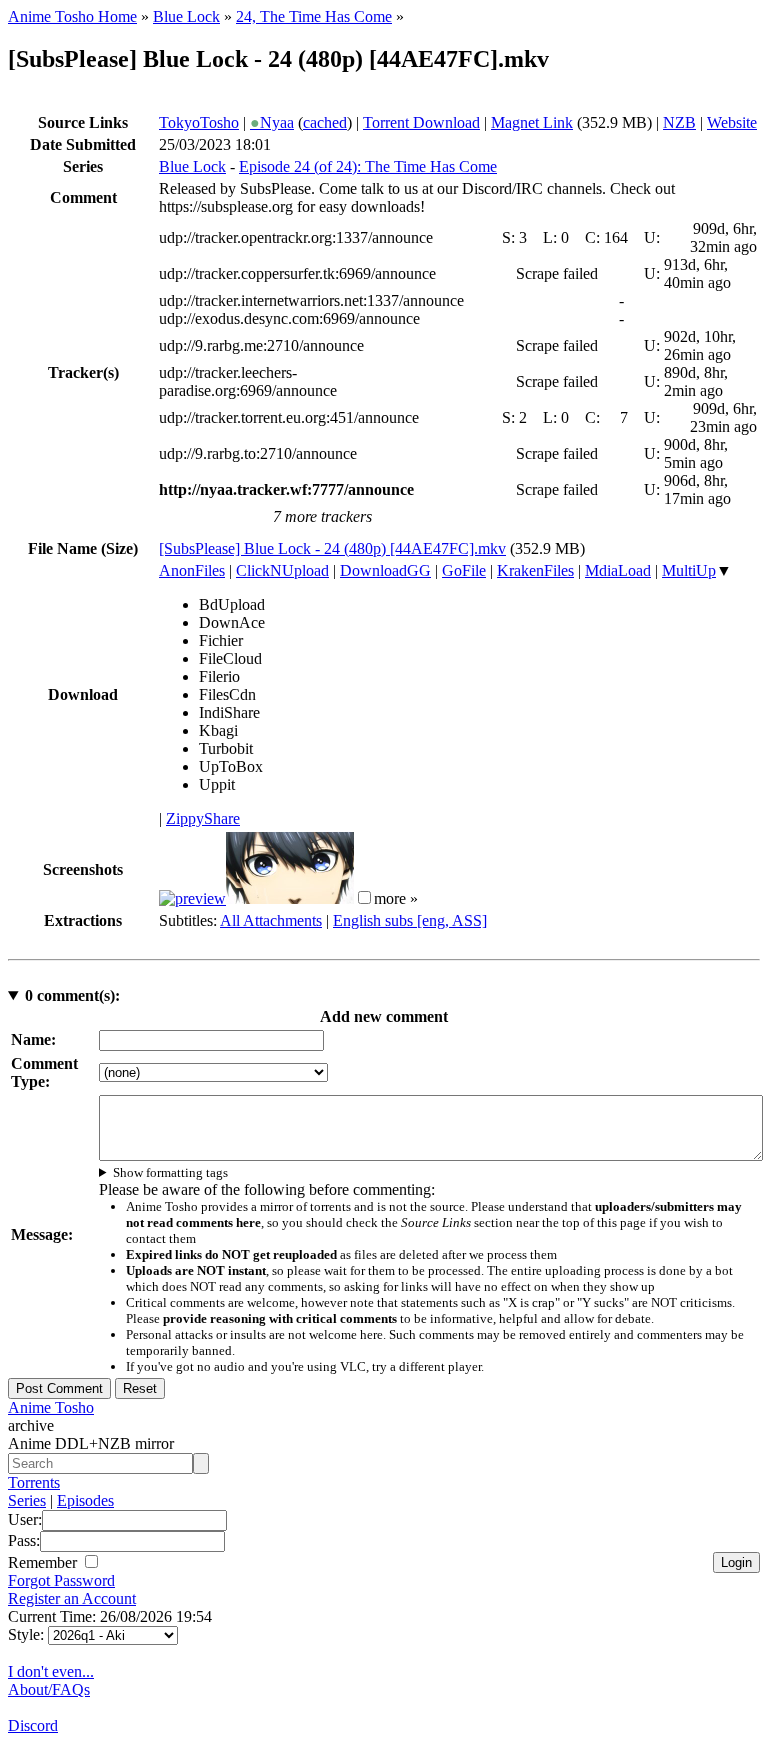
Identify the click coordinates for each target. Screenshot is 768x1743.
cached (325, 122)
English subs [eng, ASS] (410, 920)
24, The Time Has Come (314, 16)
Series (27, 1500)
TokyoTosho (199, 122)
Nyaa (272, 122)
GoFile (464, 570)
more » (396, 898)
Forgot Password (61, 1580)
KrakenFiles (535, 570)
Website (732, 122)
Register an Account (72, 1598)
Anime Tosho (51, 1407)
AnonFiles (192, 570)
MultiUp (689, 570)
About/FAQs (49, 1689)
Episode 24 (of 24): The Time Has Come (368, 166)
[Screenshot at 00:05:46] (290, 898)
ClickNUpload (282, 570)
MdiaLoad (618, 570)
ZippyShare (203, 818)
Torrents (34, 1482)
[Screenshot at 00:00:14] (192, 898)
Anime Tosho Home (72, 16)
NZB (679, 122)
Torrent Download (421, 122)
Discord (33, 1725)
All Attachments (271, 920)
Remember (44, 1562)
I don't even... (51, 1671)
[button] (364, 897)
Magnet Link (532, 122)
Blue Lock (186, 16)
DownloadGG (385, 570)
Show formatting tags (170, 1172)
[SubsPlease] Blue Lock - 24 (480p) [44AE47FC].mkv (332, 548)
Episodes (85, 1500)
